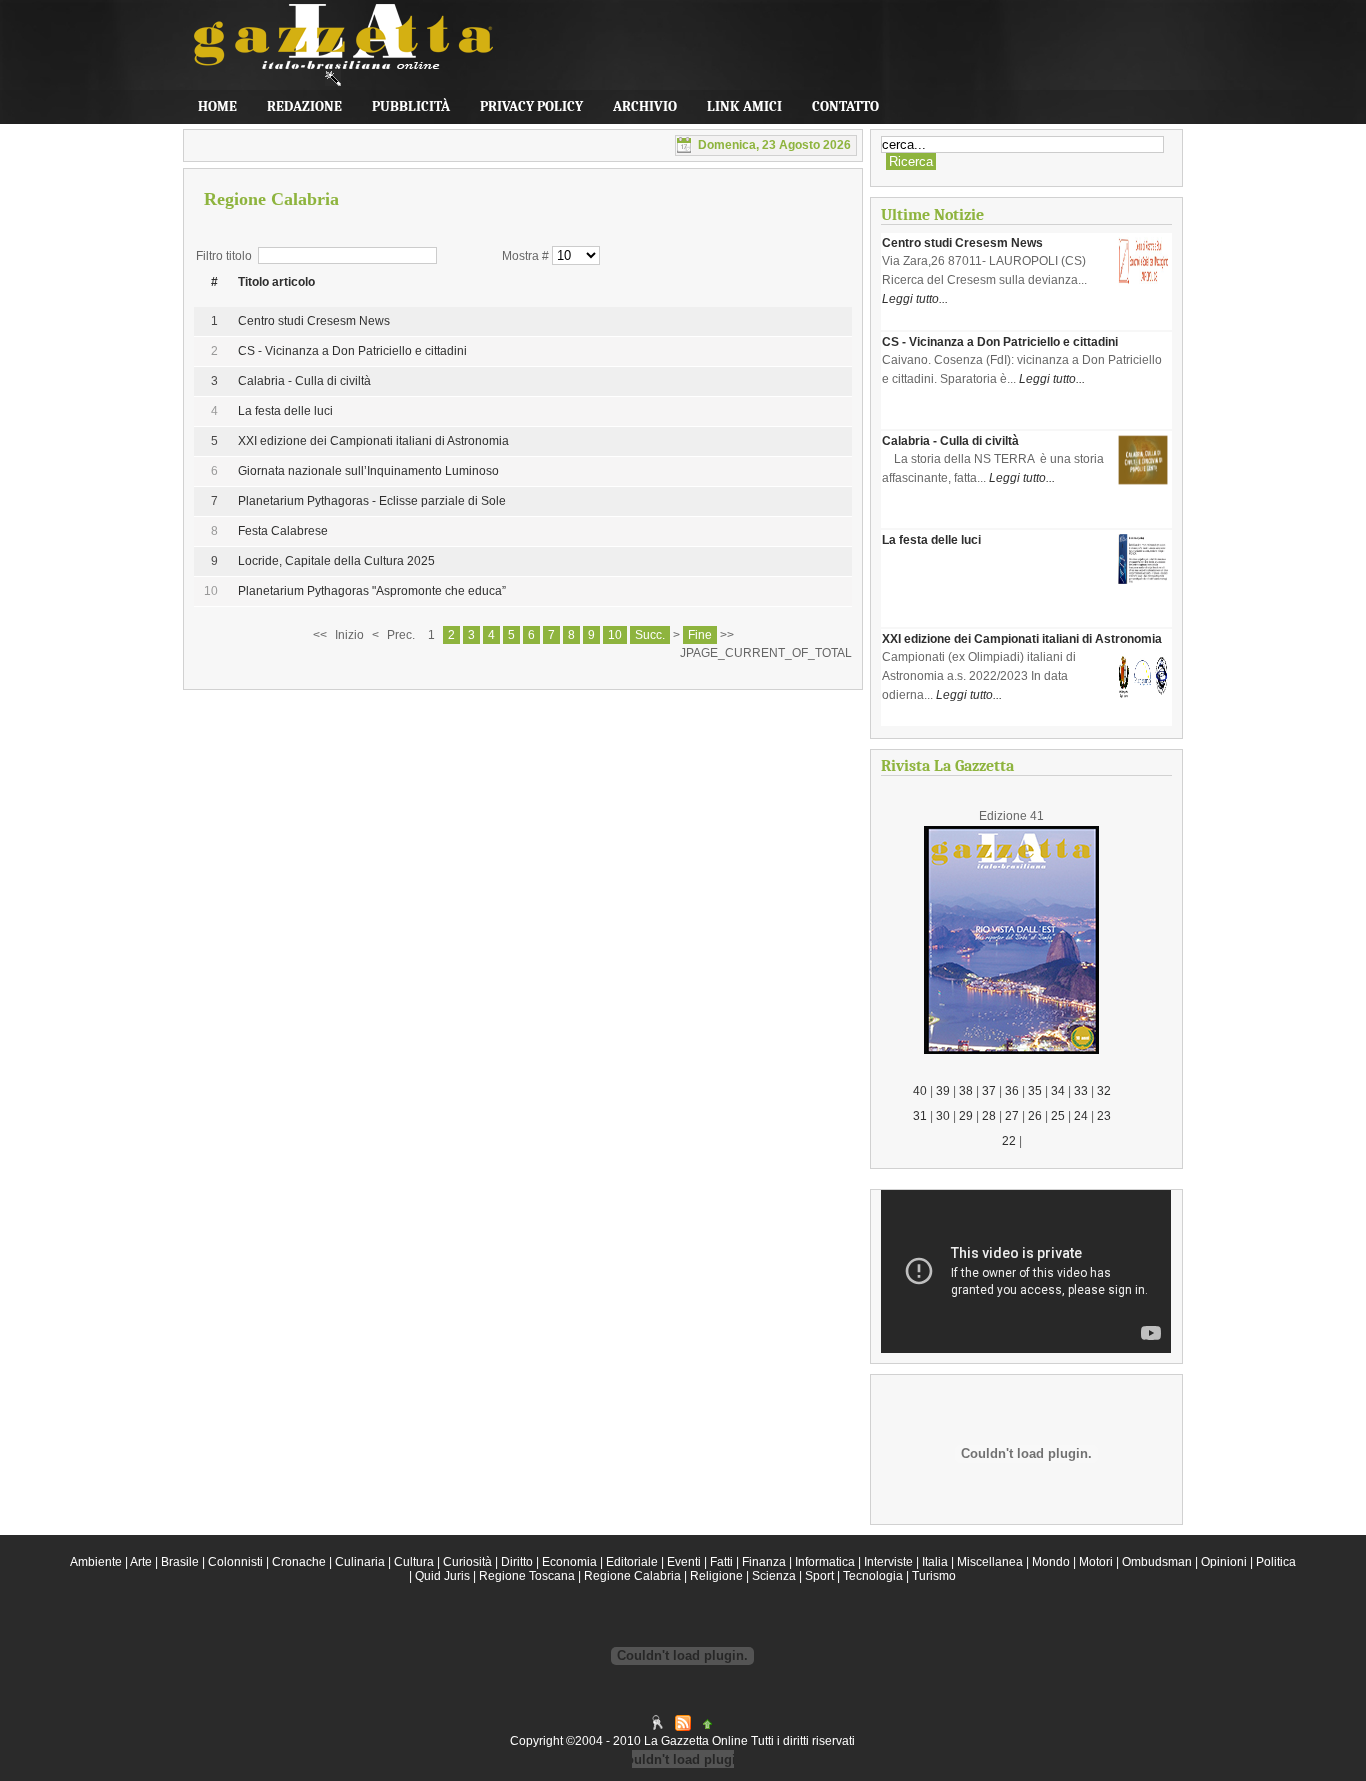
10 (615, 635)
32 (1104, 1091)
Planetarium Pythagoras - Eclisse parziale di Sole (372, 501)
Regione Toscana (527, 1576)
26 (1035, 1116)
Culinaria (360, 1562)
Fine (700, 635)
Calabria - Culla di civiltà (304, 381)
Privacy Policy (531, 106)
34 (1058, 1091)
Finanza (764, 1562)
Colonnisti (235, 1562)
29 (966, 1116)
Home (217, 106)
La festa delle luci (285, 411)
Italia (935, 1562)
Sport (819, 1576)
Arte (141, 1562)
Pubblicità (411, 106)
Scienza (774, 1576)
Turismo (934, 1576)
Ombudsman (1157, 1562)
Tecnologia (873, 1576)
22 (1009, 1141)
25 (1058, 1116)
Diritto (517, 1562)
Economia (569, 1562)
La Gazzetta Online (333, 55)
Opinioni (1224, 1562)
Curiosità (467, 1562)
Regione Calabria (632, 1576)
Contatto (845, 106)
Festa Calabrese (283, 531)
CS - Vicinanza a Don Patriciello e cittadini (352, 351)
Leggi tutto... (915, 299)
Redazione (304, 106)
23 (1104, 1116)
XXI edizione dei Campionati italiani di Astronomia (373, 441)
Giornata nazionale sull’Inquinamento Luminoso (368, 471)
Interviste (888, 1562)
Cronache (299, 1562)
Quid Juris (442, 1576)
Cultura (414, 1562)
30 (943, 1116)
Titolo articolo (276, 282)
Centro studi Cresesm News (314, 321)
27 (1012, 1116)
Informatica (825, 1562)
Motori (1096, 1562)
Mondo (1051, 1562)
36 (1012, 1091)
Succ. (650, 635)
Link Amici (744, 106)
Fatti (721, 1562)
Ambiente (96, 1562)
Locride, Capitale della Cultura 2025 (336, 561)
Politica (1276, 1562)
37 (989, 1091)
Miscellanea (990, 1562)
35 (1035, 1091)
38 (966, 1091)
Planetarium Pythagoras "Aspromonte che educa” (372, 591)
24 (1081, 1116)
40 (920, 1091)
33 (1081, 1091)
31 (920, 1116)
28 (989, 1116)
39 (943, 1091)
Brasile (180, 1562)
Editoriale (632, 1562)
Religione (716, 1576)
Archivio (645, 106)
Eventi (684, 1562)
